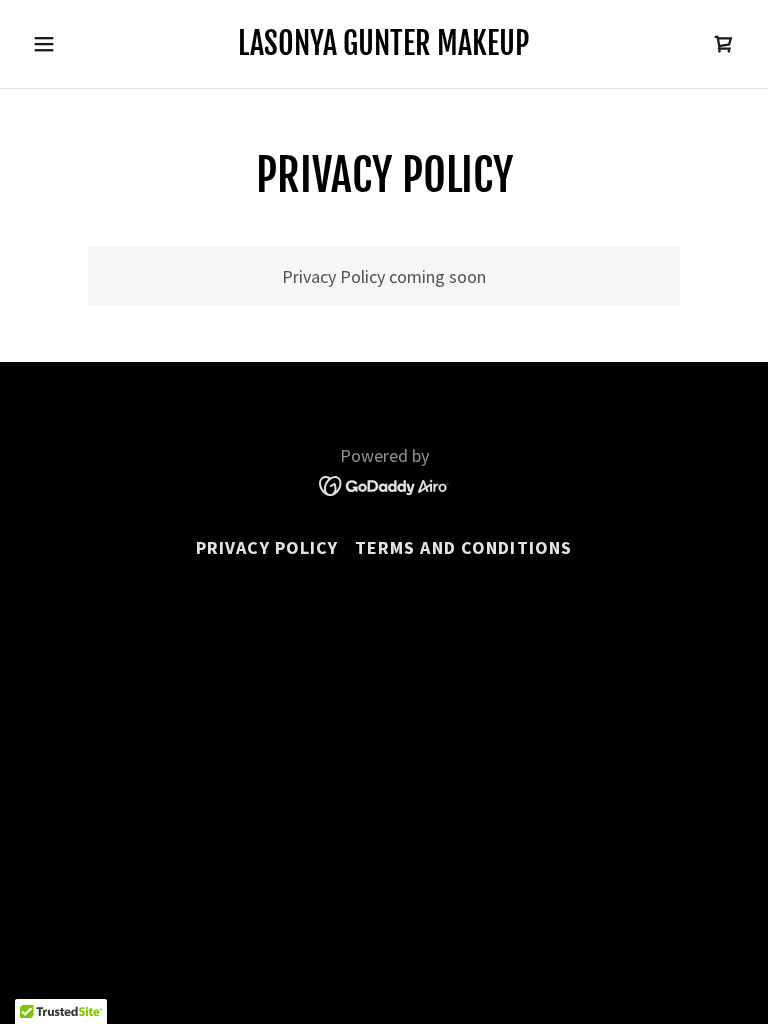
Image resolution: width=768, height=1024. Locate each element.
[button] (78, 44)
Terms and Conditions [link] (464, 547)
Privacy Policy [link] (267, 547)
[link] (384, 48)
